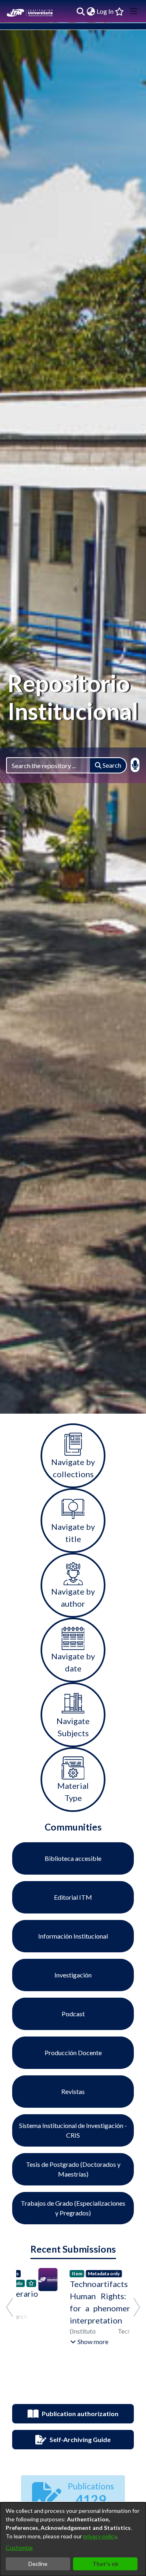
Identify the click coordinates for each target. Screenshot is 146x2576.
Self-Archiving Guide (80, 2439)
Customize (19, 2547)
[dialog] (73, 2539)
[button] (67, 2342)
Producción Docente (73, 2053)
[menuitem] (91, 11)
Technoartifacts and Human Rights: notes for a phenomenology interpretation (89, 2302)
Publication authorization (80, 2414)
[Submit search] (81, 11)
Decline (38, 2564)
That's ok (105, 2564)
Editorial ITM (73, 1897)
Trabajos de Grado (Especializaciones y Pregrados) (73, 2208)
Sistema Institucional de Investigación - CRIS (73, 2130)
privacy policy (100, 2536)
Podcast (73, 2014)
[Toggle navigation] (134, 11)
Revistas (73, 2091)
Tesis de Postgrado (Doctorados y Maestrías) (73, 2169)
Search (111, 765)
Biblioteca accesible (73, 1858)
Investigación (73, 1975)
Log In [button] (105, 11)
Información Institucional (73, 1936)
